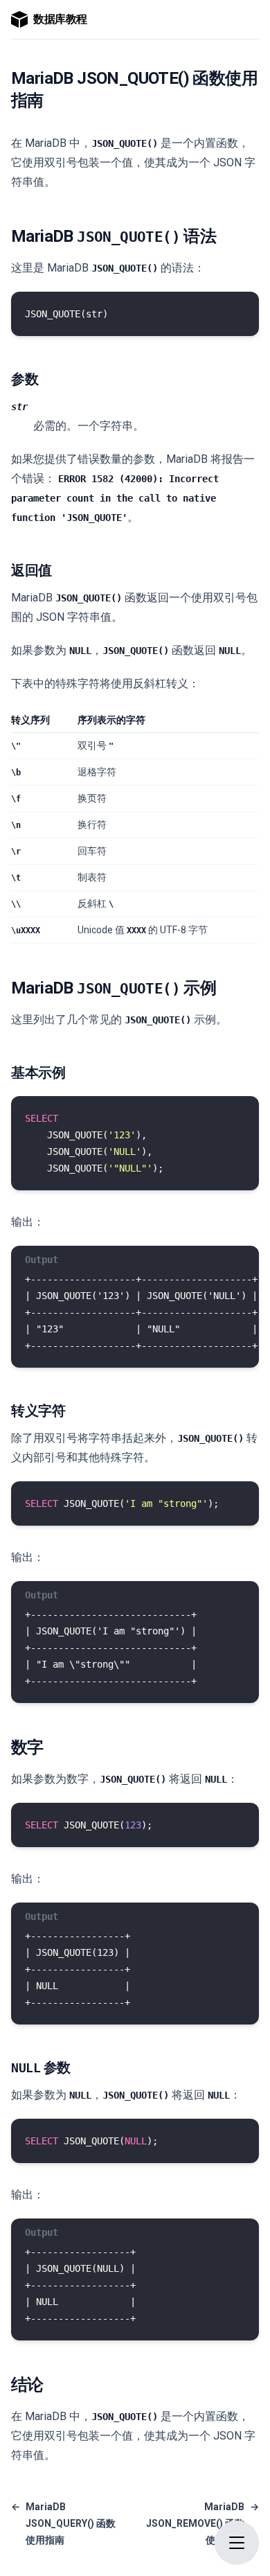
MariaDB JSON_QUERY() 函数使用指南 (63, 2523)
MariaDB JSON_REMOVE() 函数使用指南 (202, 2523)
